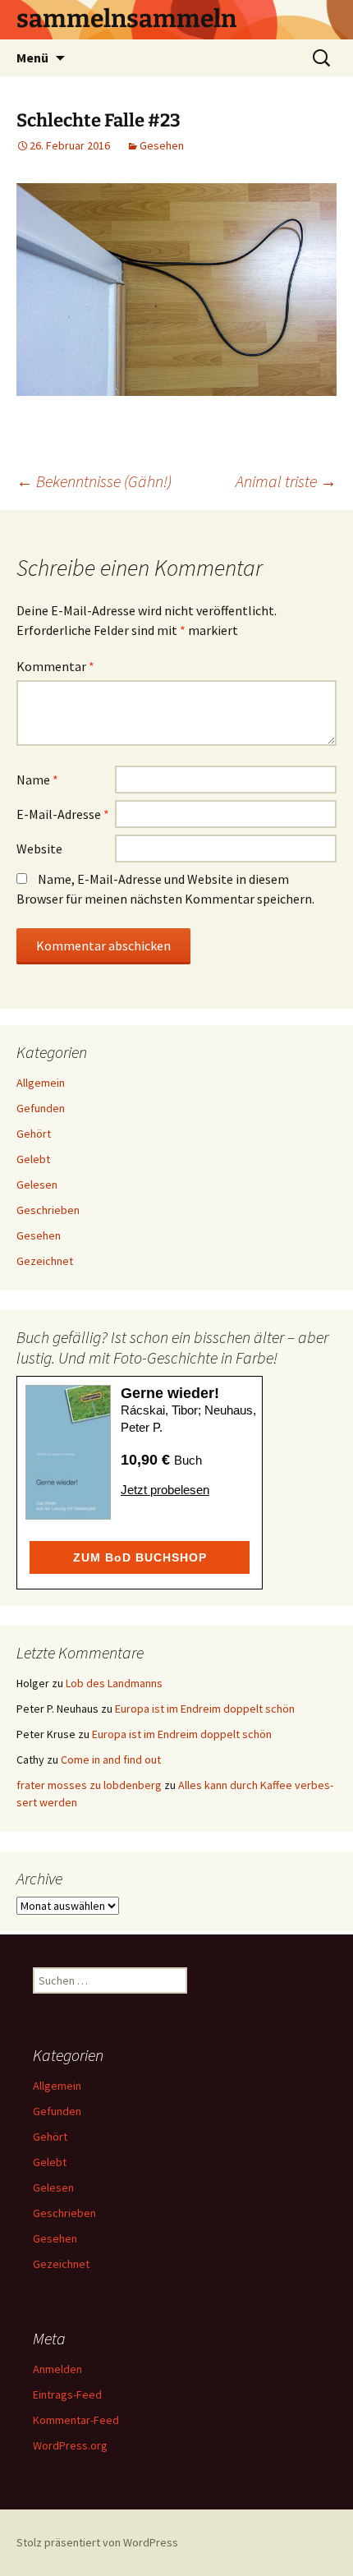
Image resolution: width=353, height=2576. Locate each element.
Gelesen (37, 1184)
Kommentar (55, 666)
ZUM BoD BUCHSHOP (140, 1557)
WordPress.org (70, 2445)
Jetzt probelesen (165, 1490)
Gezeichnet (45, 1261)
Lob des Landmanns (114, 1683)
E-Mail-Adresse (63, 814)
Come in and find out (111, 1759)
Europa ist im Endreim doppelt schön (205, 1709)
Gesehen (162, 145)
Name (37, 780)
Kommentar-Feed (76, 2420)
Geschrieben (48, 1210)
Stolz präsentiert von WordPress (97, 2542)
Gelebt (33, 1159)
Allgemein (41, 1083)
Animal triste (286, 481)
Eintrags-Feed (67, 2394)
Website (39, 849)
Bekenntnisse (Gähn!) (94, 481)
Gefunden (41, 1108)
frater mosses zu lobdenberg (89, 1785)
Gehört (34, 1134)
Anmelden (57, 2369)
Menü (32, 57)
